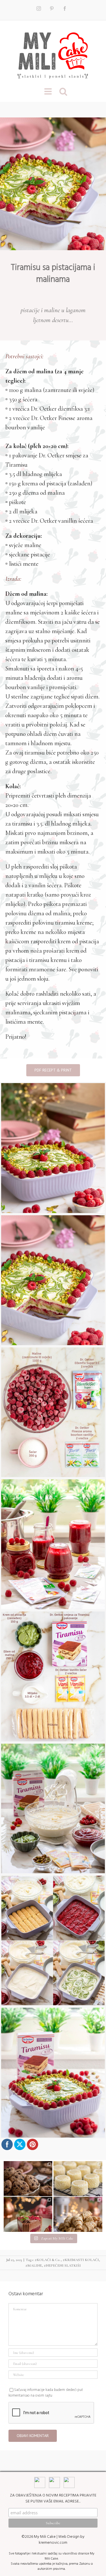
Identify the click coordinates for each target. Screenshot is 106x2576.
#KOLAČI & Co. (48, 2260)
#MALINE (34, 2266)
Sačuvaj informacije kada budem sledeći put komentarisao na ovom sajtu (46, 2393)
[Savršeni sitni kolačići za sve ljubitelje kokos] (78, 2185)
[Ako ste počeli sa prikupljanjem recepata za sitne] (78, 2221)
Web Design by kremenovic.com (62, 2539)
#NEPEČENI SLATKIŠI (62, 2266)
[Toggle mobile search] (63, 91)
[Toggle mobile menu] (49, 91)
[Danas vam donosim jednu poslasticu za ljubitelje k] (28, 2221)
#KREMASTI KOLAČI (81, 2260)
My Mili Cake (45, 2537)
